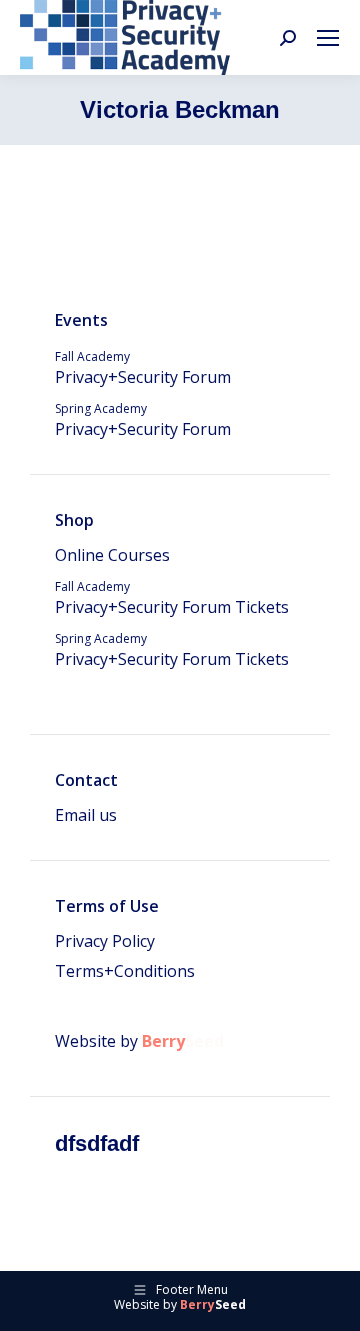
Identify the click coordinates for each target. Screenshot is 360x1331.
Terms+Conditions (125, 971)
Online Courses (112, 555)
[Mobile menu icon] (328, 38)
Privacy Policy (105, 941)
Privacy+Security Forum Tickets (172, 598)
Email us (86, 815)
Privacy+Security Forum (143, 368)
